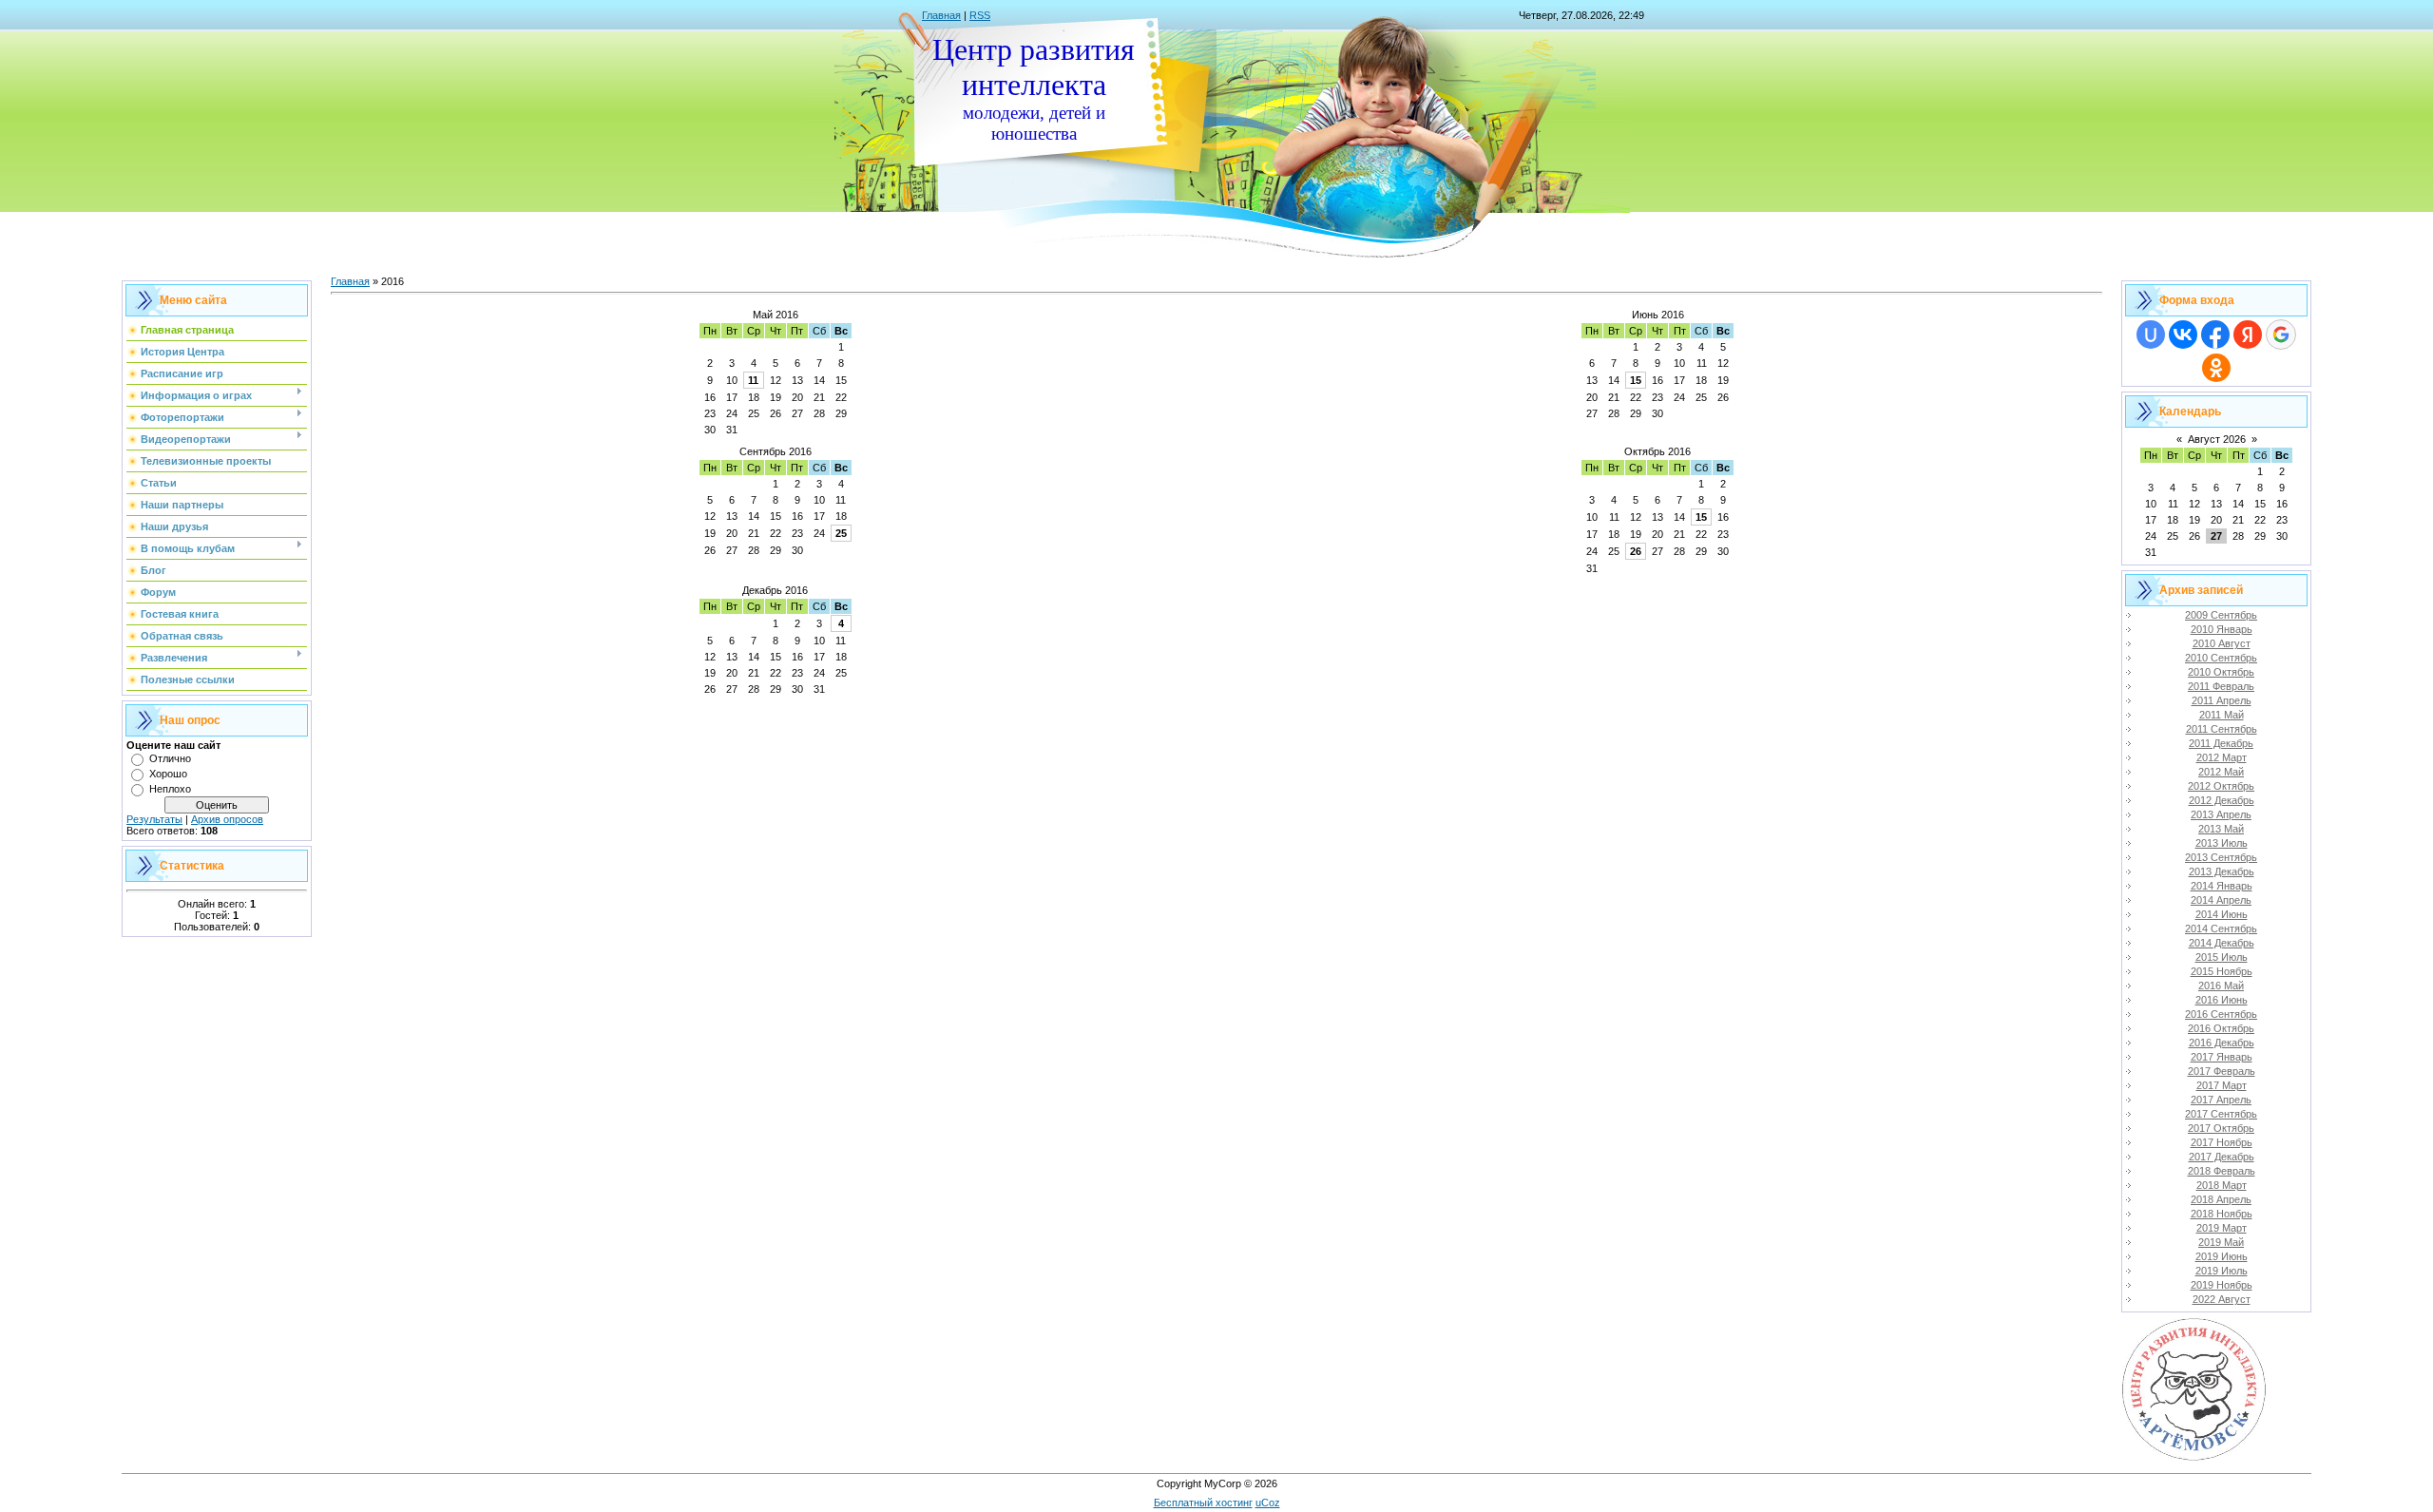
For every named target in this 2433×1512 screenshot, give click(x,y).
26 (1636, 551)
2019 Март (2222, 1228)
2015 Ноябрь (2222, 971)
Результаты (154, 819)
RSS (980, 15)
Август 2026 (2217, 439)
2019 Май (2221, 1242)
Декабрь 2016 (775, 590)
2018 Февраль (2222, 1171)
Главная (941, 15)
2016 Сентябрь (2221, 1014)
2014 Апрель (2221, 900)
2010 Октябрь (2221, 672)
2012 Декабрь (2222, 800)
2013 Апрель (2221, 814)
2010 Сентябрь (2221, 658)
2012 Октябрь (2221, 786)
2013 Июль (2222, 843)
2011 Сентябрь (2222, 729)
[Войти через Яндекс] (2248, 335)
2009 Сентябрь (2221, 615)
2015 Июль (2222, 957)
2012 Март (2222, 757)
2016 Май (2221, 986)
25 (841, 533)
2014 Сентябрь (2221, 928)
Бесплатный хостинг (1203, 1502)
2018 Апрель (2221, 1199)
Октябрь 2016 (1657, 451)
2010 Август (2222, 643)
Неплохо (170, 789)
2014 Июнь (2222, 914)
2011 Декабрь (2221, 743)
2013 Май (2221, 829)
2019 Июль (2222, 1271)
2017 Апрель (2221, 1100)
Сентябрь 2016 (776, 451)
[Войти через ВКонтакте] (2183, 335)
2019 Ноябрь (2222, 1285)
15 (1636, 380)
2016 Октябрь (2221, 1028)
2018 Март (2222, 1185)
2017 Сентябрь (2221, 1114)
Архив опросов (227, 819)
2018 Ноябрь (2222, 1214)
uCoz (1268, 1502)
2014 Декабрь (2222, 943)
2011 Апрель (2222, 700)
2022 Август (2222, 1299)
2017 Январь (2222, 1057)
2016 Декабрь (2222, 1043)
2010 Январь (2222, 629)
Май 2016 (776, 315)
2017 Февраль (2222, 1071)
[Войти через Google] (2281, 335)
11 (753, 380)
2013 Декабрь (2222, 871)
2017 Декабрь (2222, 1157)
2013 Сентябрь (2221, 857)
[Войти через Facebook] (2215, 335)
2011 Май (2222, 715)
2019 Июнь (2222, 1256)
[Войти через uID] (2151, 335)
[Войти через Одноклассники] (2216, 368)
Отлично (170, 758)
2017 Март (2222, 1085)
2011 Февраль (2221, 686)
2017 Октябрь (2221, 1128)
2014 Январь (2222, 886)
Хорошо (168, 774)
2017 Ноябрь (2222, 1142)
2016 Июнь (2222, 1000)
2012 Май (2221, 772)
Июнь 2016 (1658, 315)
